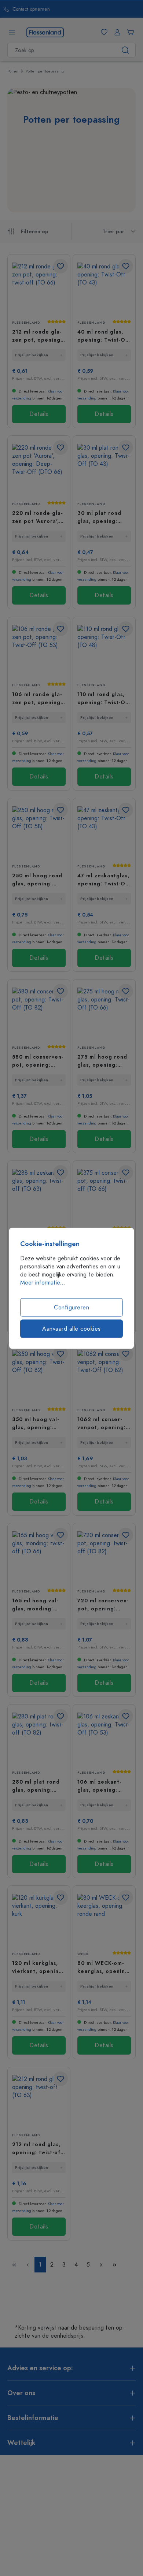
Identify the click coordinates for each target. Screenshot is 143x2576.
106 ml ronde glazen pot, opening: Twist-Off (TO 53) (37, 698)
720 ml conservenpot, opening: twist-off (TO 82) (103, 1605)
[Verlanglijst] (103, 32)
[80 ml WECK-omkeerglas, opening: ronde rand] (104, 1920)
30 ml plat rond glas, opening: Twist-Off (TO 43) (102, 517)
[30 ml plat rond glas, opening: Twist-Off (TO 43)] (104, 470)
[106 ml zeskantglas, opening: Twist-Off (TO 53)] (104, 1738)
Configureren (71, 1307)
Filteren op (35, 232)
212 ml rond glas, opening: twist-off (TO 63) (38, 2148)
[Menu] (12, 32)
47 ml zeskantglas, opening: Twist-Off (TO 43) (104, 880)
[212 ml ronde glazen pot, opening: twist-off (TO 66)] (39, 288)
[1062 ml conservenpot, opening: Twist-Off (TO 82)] (104, 1376)
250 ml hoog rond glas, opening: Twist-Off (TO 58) (37, 880)
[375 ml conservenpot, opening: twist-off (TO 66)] (104, 1195)
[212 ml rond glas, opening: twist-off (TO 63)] (39, 2101)
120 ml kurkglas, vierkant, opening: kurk (38, 1967)
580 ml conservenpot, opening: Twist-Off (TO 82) (38, 1061)
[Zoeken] (126, 50)
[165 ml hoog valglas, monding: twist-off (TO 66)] (39, 1557)
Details (39, 414)
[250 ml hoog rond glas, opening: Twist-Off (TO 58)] (39, 832)
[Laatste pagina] (115, 2265)
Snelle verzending (76, 9)
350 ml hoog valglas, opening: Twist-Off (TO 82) (37, 1423)
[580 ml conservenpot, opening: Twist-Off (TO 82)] (39, 1013)
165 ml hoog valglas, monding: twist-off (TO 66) (36, 1605)
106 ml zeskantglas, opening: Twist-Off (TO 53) (102, 1786)
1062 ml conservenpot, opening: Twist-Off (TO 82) (102, 1423)
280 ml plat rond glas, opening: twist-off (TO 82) (36, 1786)
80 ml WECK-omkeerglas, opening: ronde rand (104, 1967)
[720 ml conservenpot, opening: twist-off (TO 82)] (104, 1557)
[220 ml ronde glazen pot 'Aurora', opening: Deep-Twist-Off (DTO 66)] (39, 470)
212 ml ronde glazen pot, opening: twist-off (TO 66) (37, 336)
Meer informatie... (43, 1282)
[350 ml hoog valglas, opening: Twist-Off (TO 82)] (39, 1376)
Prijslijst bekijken (32, 355)
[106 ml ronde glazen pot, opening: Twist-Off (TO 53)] (39, 651)
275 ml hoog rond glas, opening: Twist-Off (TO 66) (103, 1061)
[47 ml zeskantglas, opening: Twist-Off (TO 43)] (104, 832)
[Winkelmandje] (129, 32)
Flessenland (26, 323)
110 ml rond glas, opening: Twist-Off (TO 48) (104, 698)
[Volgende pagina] (101, 2265)
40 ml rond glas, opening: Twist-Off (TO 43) (104, 336)
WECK (83, 1954)
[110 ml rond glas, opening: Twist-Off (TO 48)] (104, 651)
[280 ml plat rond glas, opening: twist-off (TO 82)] (39, 1738)
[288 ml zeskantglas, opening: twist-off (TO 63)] (39, 1195)
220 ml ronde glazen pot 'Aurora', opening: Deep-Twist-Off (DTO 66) (37, 517)
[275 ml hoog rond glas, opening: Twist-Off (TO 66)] (104, 1013)
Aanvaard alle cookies (71, 1328)
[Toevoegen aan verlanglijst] (60, 266)
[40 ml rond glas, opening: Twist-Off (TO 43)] (104, 288)
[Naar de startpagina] (45, 32)
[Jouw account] (116, 32)
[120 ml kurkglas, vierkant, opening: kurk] (39, 1920)
